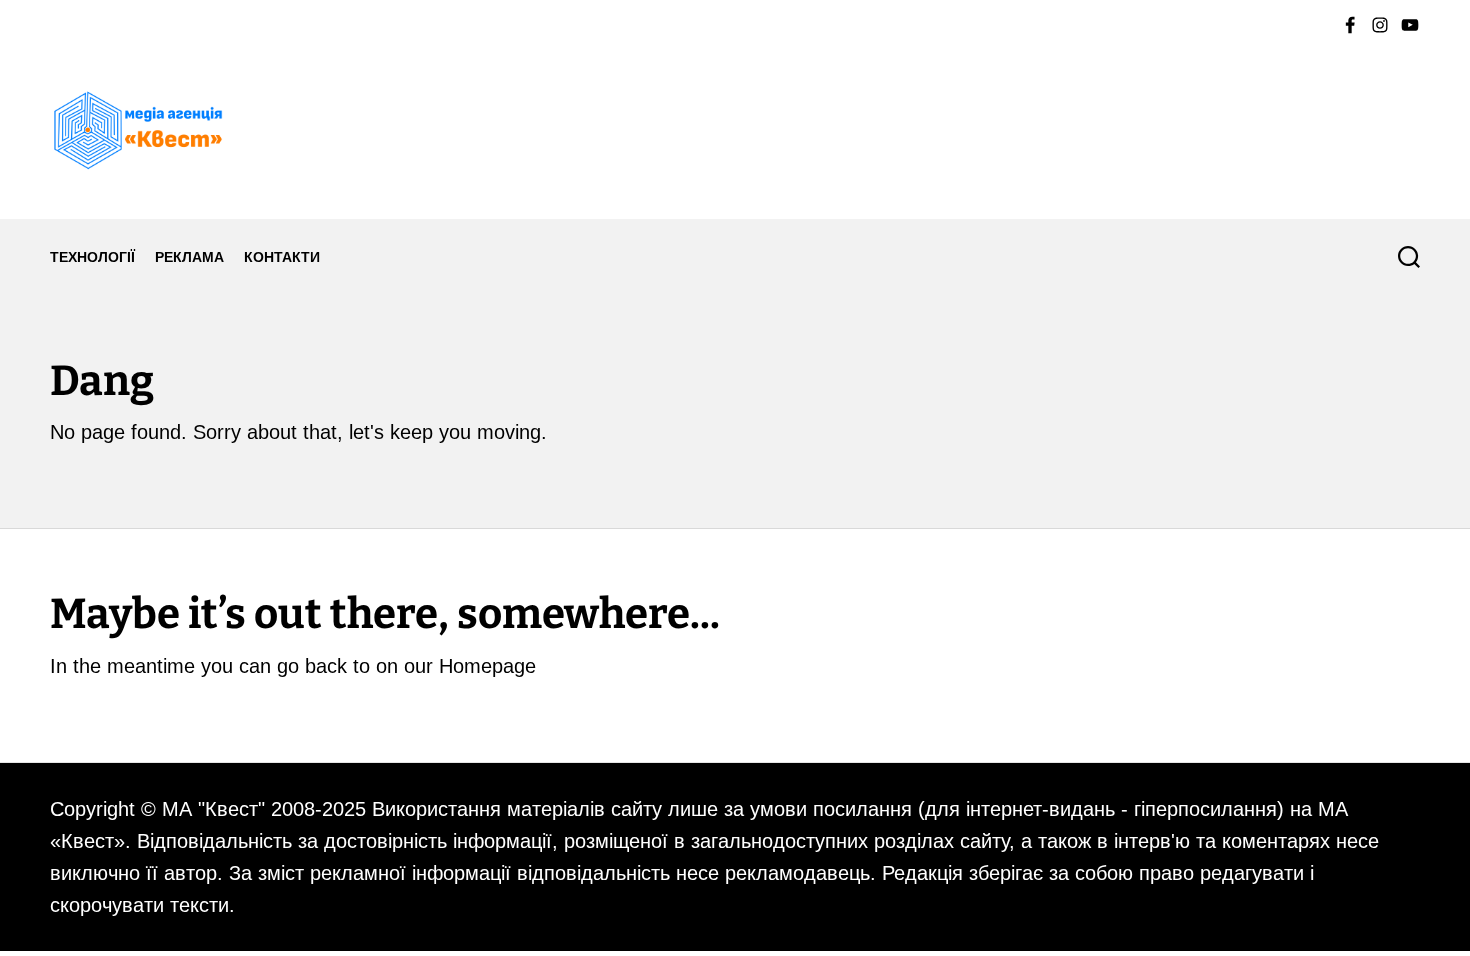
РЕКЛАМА (189, 257)
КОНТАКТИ (282, 257)
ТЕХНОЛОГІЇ (92, 257)
